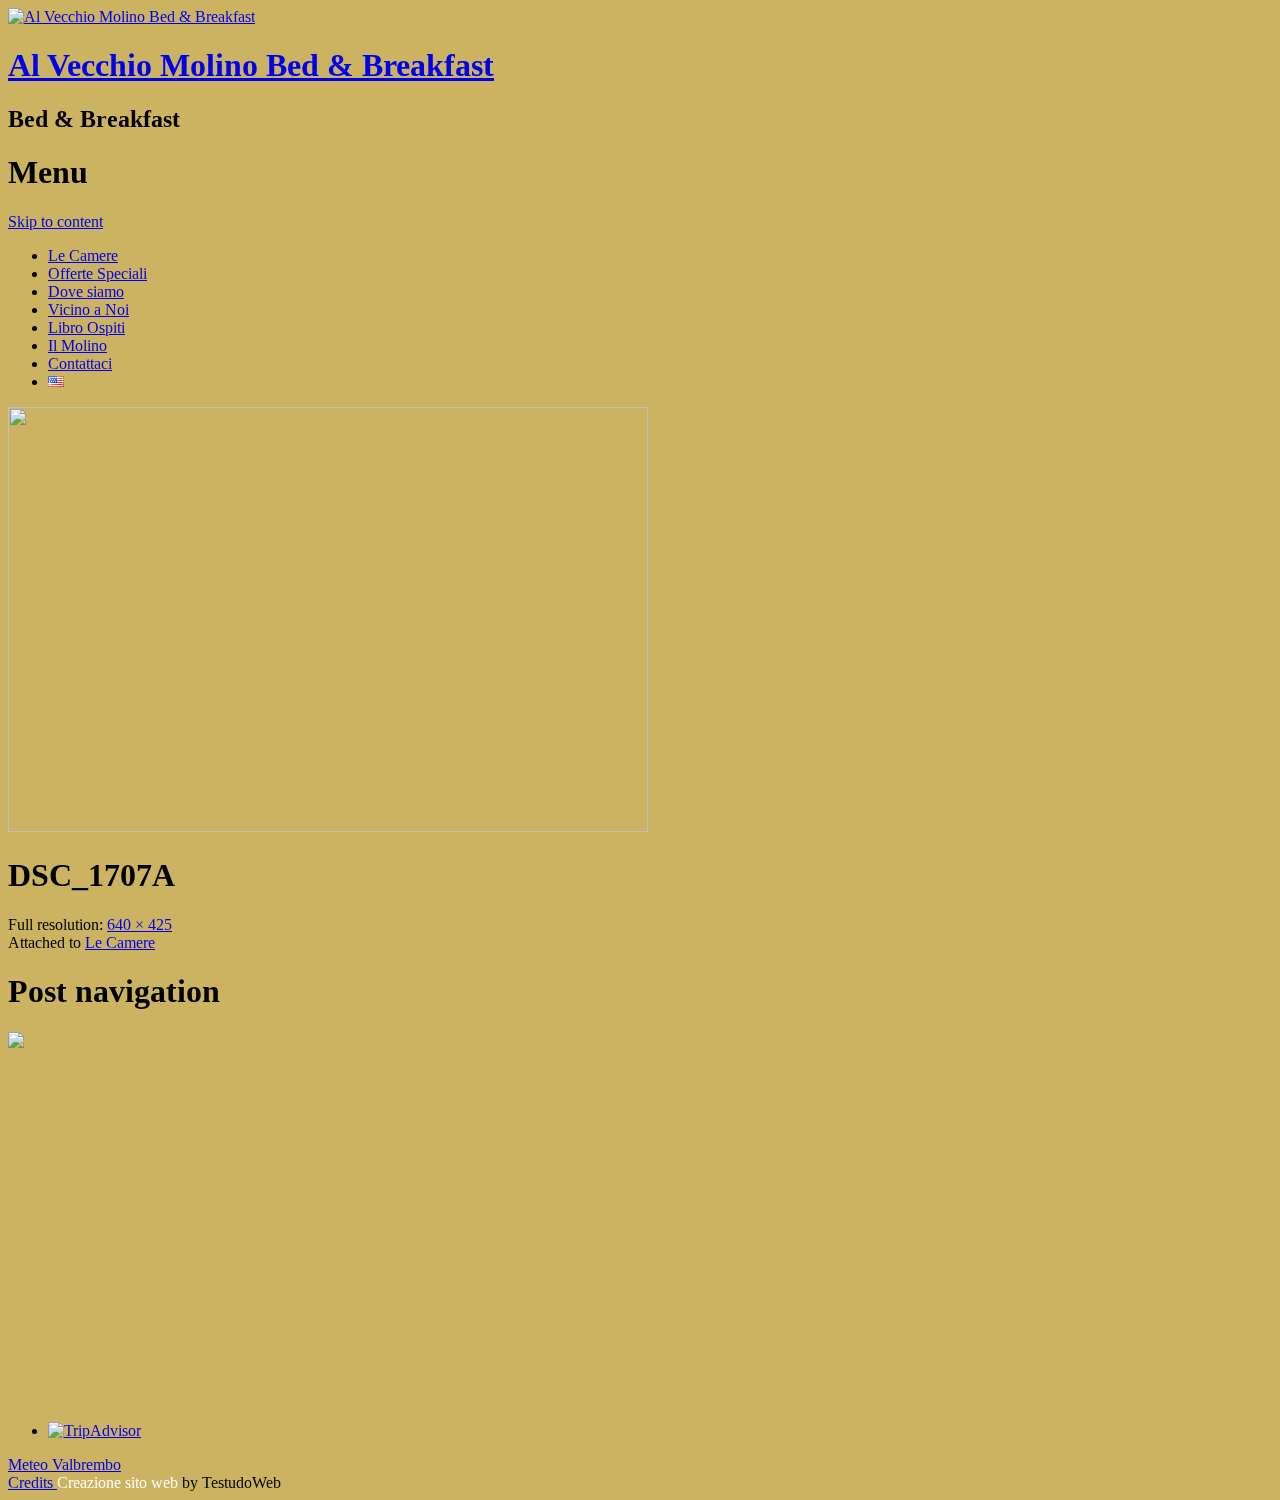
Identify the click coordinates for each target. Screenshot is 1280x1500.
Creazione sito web (117, 1482)
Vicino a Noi (88, 309)
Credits (32, 1482)
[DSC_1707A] (328, 826)
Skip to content (55, 221)
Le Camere (83, 255)
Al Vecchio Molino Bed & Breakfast (251, 65)
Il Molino (77, 345)
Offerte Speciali (97, 273)
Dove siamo (86, 291)
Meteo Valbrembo (64, 1464)
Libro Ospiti (86, 327)
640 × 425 (139, 924)
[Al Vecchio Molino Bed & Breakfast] (131, 16)
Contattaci (80, 363)
